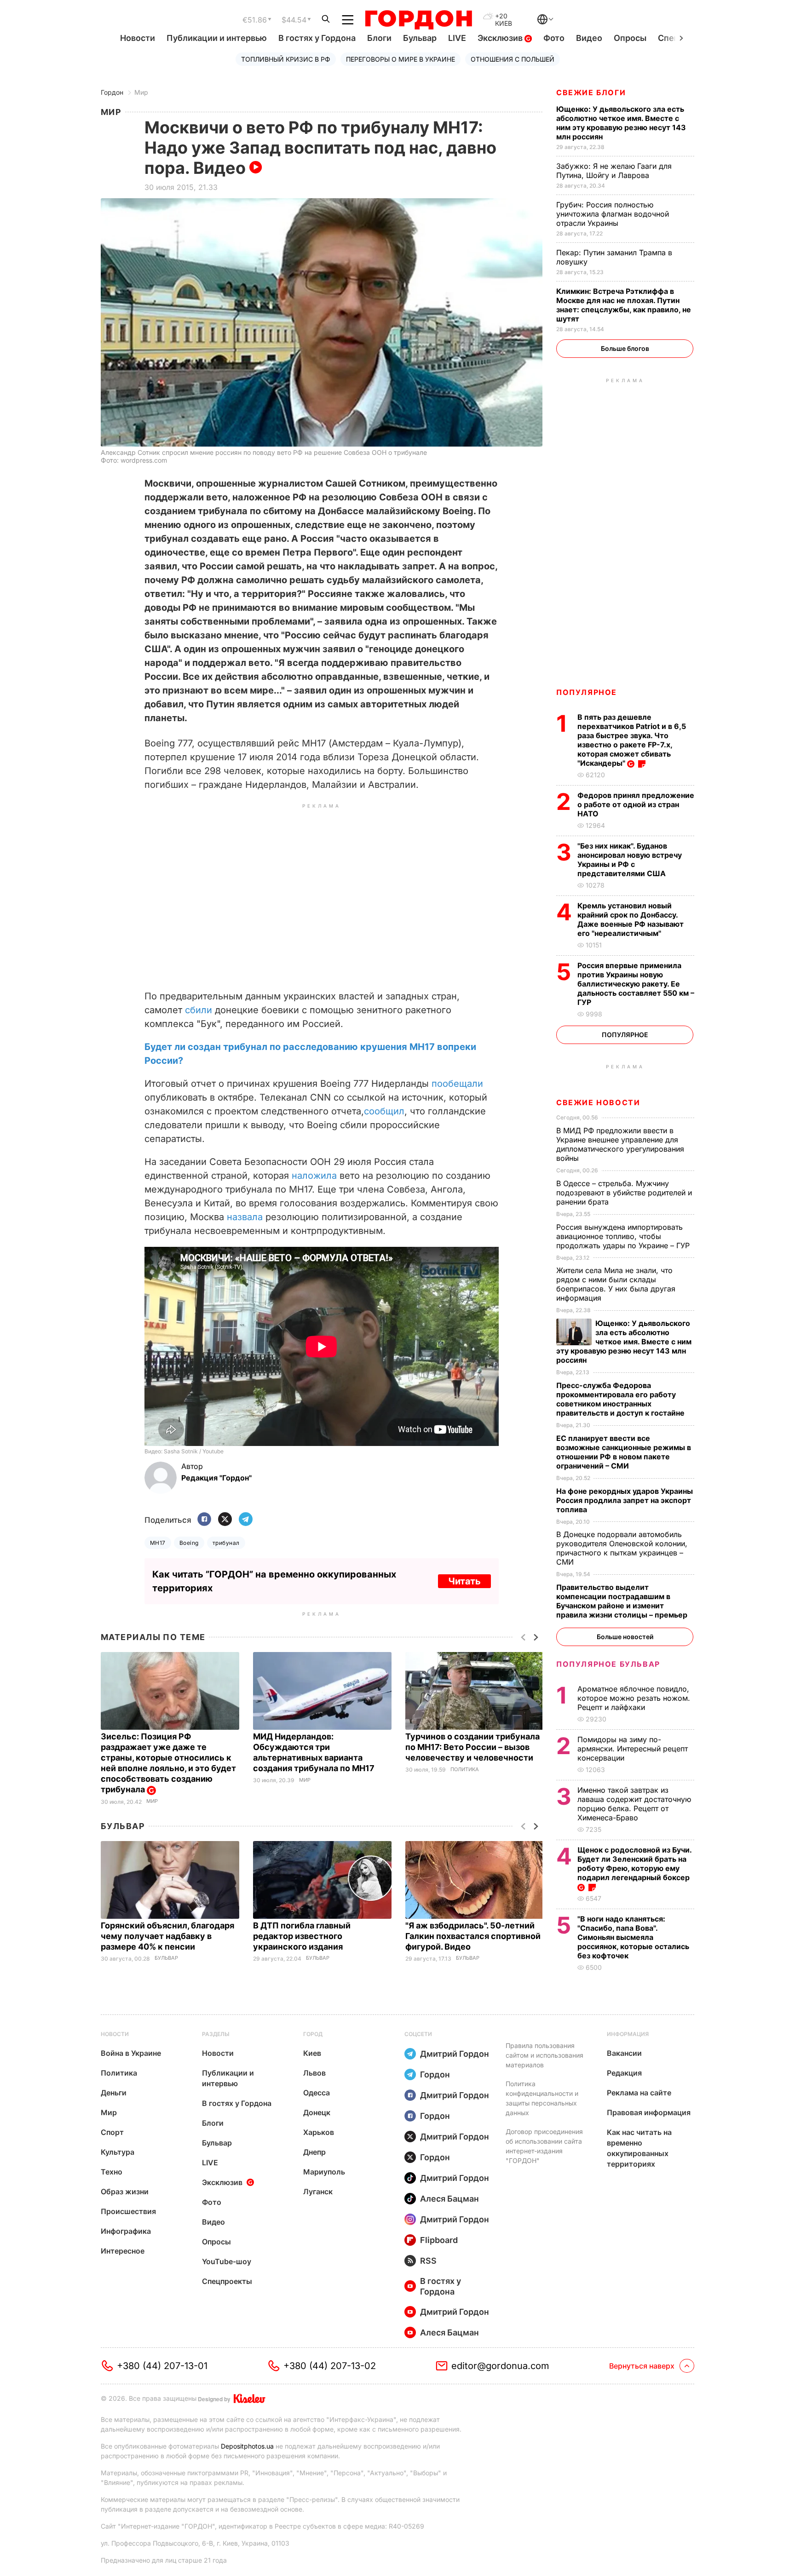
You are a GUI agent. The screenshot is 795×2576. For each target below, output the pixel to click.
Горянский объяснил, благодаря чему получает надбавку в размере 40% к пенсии (167, 1936)
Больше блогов (625, 348)
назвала (245, 1217)
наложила (314, 1176)
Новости (138, 38)
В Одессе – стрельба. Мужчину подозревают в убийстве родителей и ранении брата (624, 1193)
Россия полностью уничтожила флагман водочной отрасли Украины (613, 214)
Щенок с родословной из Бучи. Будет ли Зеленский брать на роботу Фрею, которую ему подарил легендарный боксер (634, 1864)
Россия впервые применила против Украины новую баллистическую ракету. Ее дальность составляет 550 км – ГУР (636, 984)
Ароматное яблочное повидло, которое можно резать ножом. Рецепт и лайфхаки (634, 1698)
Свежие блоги (591, 92)
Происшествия (128, 2211)
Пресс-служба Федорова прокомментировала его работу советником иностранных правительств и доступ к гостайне (621, 1399)
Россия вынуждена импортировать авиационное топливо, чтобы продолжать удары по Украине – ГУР (624, 1236)
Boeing (189, 1543)
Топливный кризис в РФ (286, 59)
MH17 (158, 1543)
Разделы (216, 2034)
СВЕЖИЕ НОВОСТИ (598, 1102)
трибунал (226, 1543)
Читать (464, 1581)
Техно (112, 2172)
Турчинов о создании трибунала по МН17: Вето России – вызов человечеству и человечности (472, 1747)
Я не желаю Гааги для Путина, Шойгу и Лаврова (614, 171)
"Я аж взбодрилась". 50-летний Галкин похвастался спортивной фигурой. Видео (473, 1936)
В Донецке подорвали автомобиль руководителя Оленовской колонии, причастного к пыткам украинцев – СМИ (622, 1548)
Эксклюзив (501, 38)
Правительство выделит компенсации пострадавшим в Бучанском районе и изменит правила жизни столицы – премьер (623, 1601)
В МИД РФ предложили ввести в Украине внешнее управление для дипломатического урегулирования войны (620, 1144)
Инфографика (126, 2231)
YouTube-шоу (227, 2261)
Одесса (317, 2093)
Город (313, 2034)
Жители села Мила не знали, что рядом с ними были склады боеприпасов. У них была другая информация (616, 1284)
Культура (118, 2152)
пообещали (457, 1084)
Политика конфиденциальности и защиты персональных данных (542, 2098)
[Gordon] (418, 20)
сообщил (384, 1111)
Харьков (319, 2132)
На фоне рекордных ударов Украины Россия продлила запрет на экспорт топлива (625, 1500)
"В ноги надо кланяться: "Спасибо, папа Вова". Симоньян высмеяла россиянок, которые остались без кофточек (633, 1937)
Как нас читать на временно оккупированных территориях (639, 2148)
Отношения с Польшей (513, 59)
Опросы (630, 38)
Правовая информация (649, 2112)
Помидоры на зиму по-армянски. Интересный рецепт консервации (633, 1749)
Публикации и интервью (217, 38)
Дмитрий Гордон (455, 2054)
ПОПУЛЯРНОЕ (587, 692)
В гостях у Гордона (317, 38)
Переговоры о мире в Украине (400, 59)
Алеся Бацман (449, 2199)
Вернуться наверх (642, 2366)
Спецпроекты (227, 2281)
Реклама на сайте (639, 2093)
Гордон (112, 92)
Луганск (318, 2192)
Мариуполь (324, 2172)
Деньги (114, 2093)
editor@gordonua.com (500, 2366)
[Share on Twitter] (225, 1520)
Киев (312, 2053)
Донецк (317, 2112)
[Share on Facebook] (204, 1520)
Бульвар (420, 38)
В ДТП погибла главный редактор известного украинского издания (302, 1936)
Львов (314, 2073)
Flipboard (439, 2240)
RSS (428, 2261)
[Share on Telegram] (246, 1520)
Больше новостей (625, 1637)
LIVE (457, 38)
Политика (465, 1770)
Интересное (123, 2251)
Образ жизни (125, 2192)
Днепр (314, 2152)
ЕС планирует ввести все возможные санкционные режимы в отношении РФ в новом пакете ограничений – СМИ (624, 1452)
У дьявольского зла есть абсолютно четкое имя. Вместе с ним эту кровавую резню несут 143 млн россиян (621, 123)
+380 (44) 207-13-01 (162, 2366)
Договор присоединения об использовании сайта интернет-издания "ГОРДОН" (544, 2146)
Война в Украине (131, 2053)
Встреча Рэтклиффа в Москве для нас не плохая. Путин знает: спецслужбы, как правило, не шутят (624, 305)
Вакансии (624, 2053)
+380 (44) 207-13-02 (330, 2366)
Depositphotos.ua (247, 2446)
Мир (141, 92)
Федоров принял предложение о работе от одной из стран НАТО (636, 804)
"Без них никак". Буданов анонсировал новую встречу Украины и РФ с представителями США (630, 860)
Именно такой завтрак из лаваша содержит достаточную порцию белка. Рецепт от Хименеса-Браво (634, 1804)
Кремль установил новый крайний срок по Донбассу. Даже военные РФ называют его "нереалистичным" (631, 919)
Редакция (624, 2073)
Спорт (112, 2132)
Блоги (379, 38)
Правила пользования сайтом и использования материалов (544, 2055)
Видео (589, 38)
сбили (199, 1010)
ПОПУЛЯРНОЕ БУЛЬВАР (608, 1664)
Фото (554, 38)
